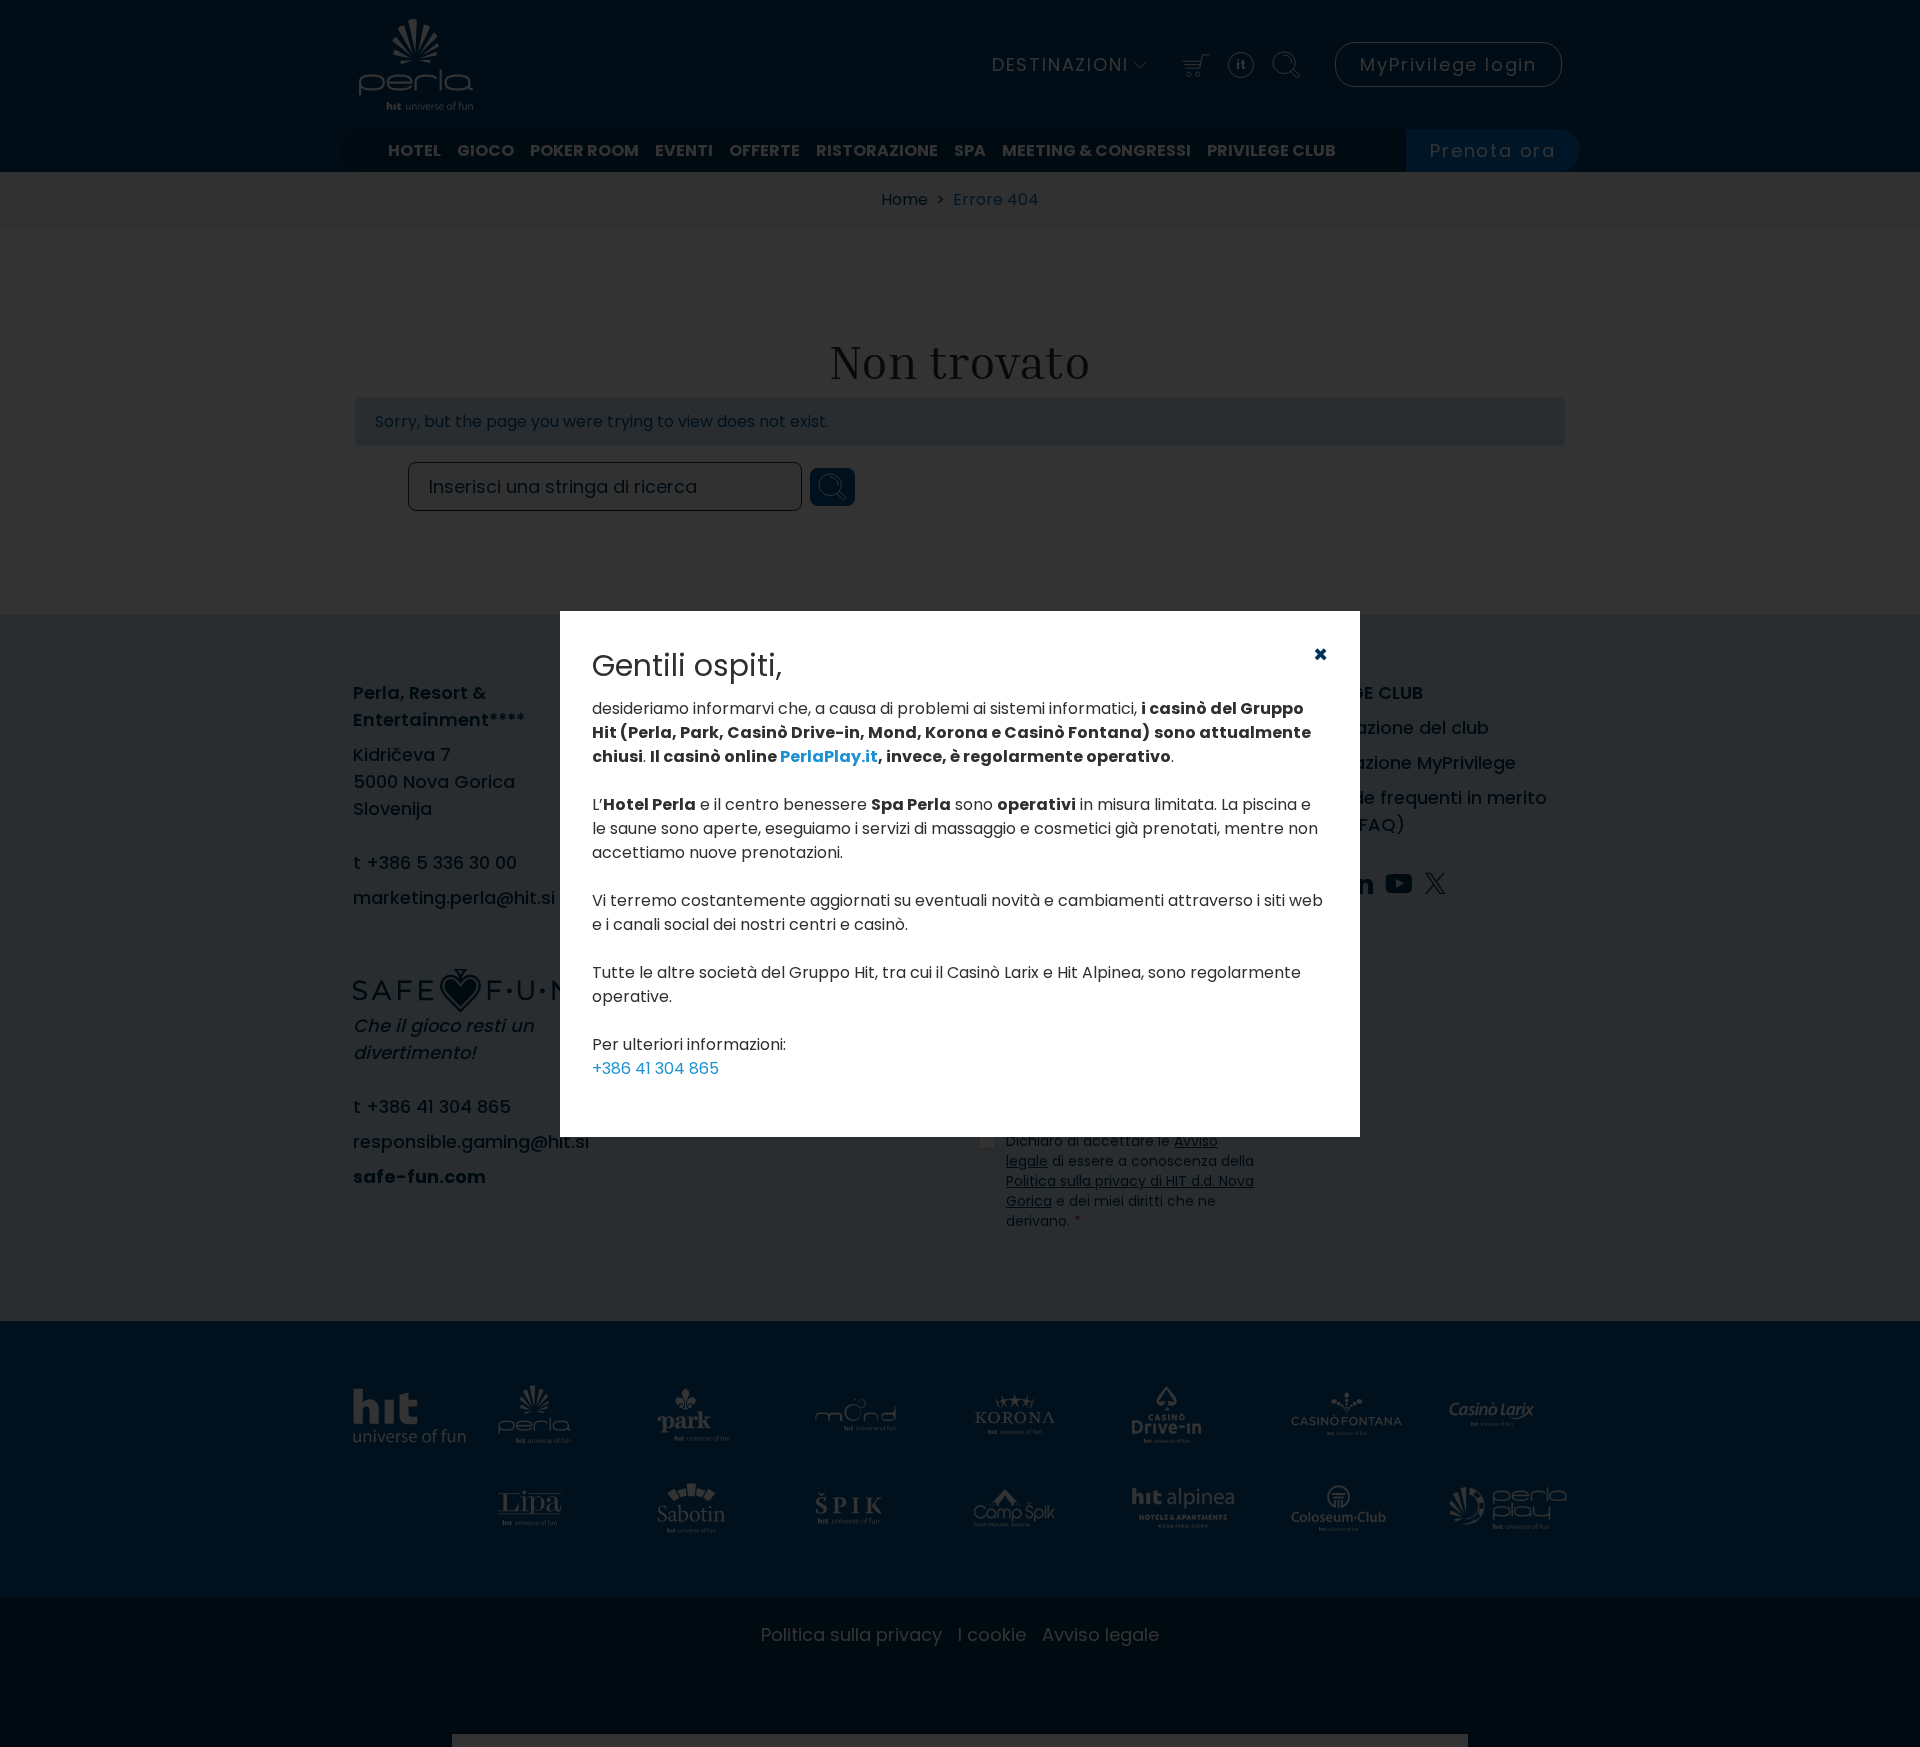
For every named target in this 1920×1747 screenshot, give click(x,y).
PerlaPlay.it (829, 756)
